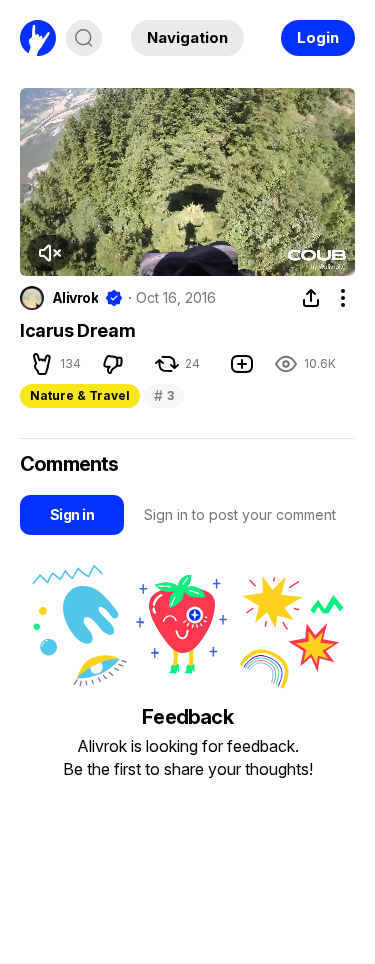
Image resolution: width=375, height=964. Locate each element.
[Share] (311, 298)
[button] (49, 253)
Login (318, 37)
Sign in (72, 514)
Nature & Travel (80, 395)
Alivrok (75, 298)
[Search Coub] (84, 38)
